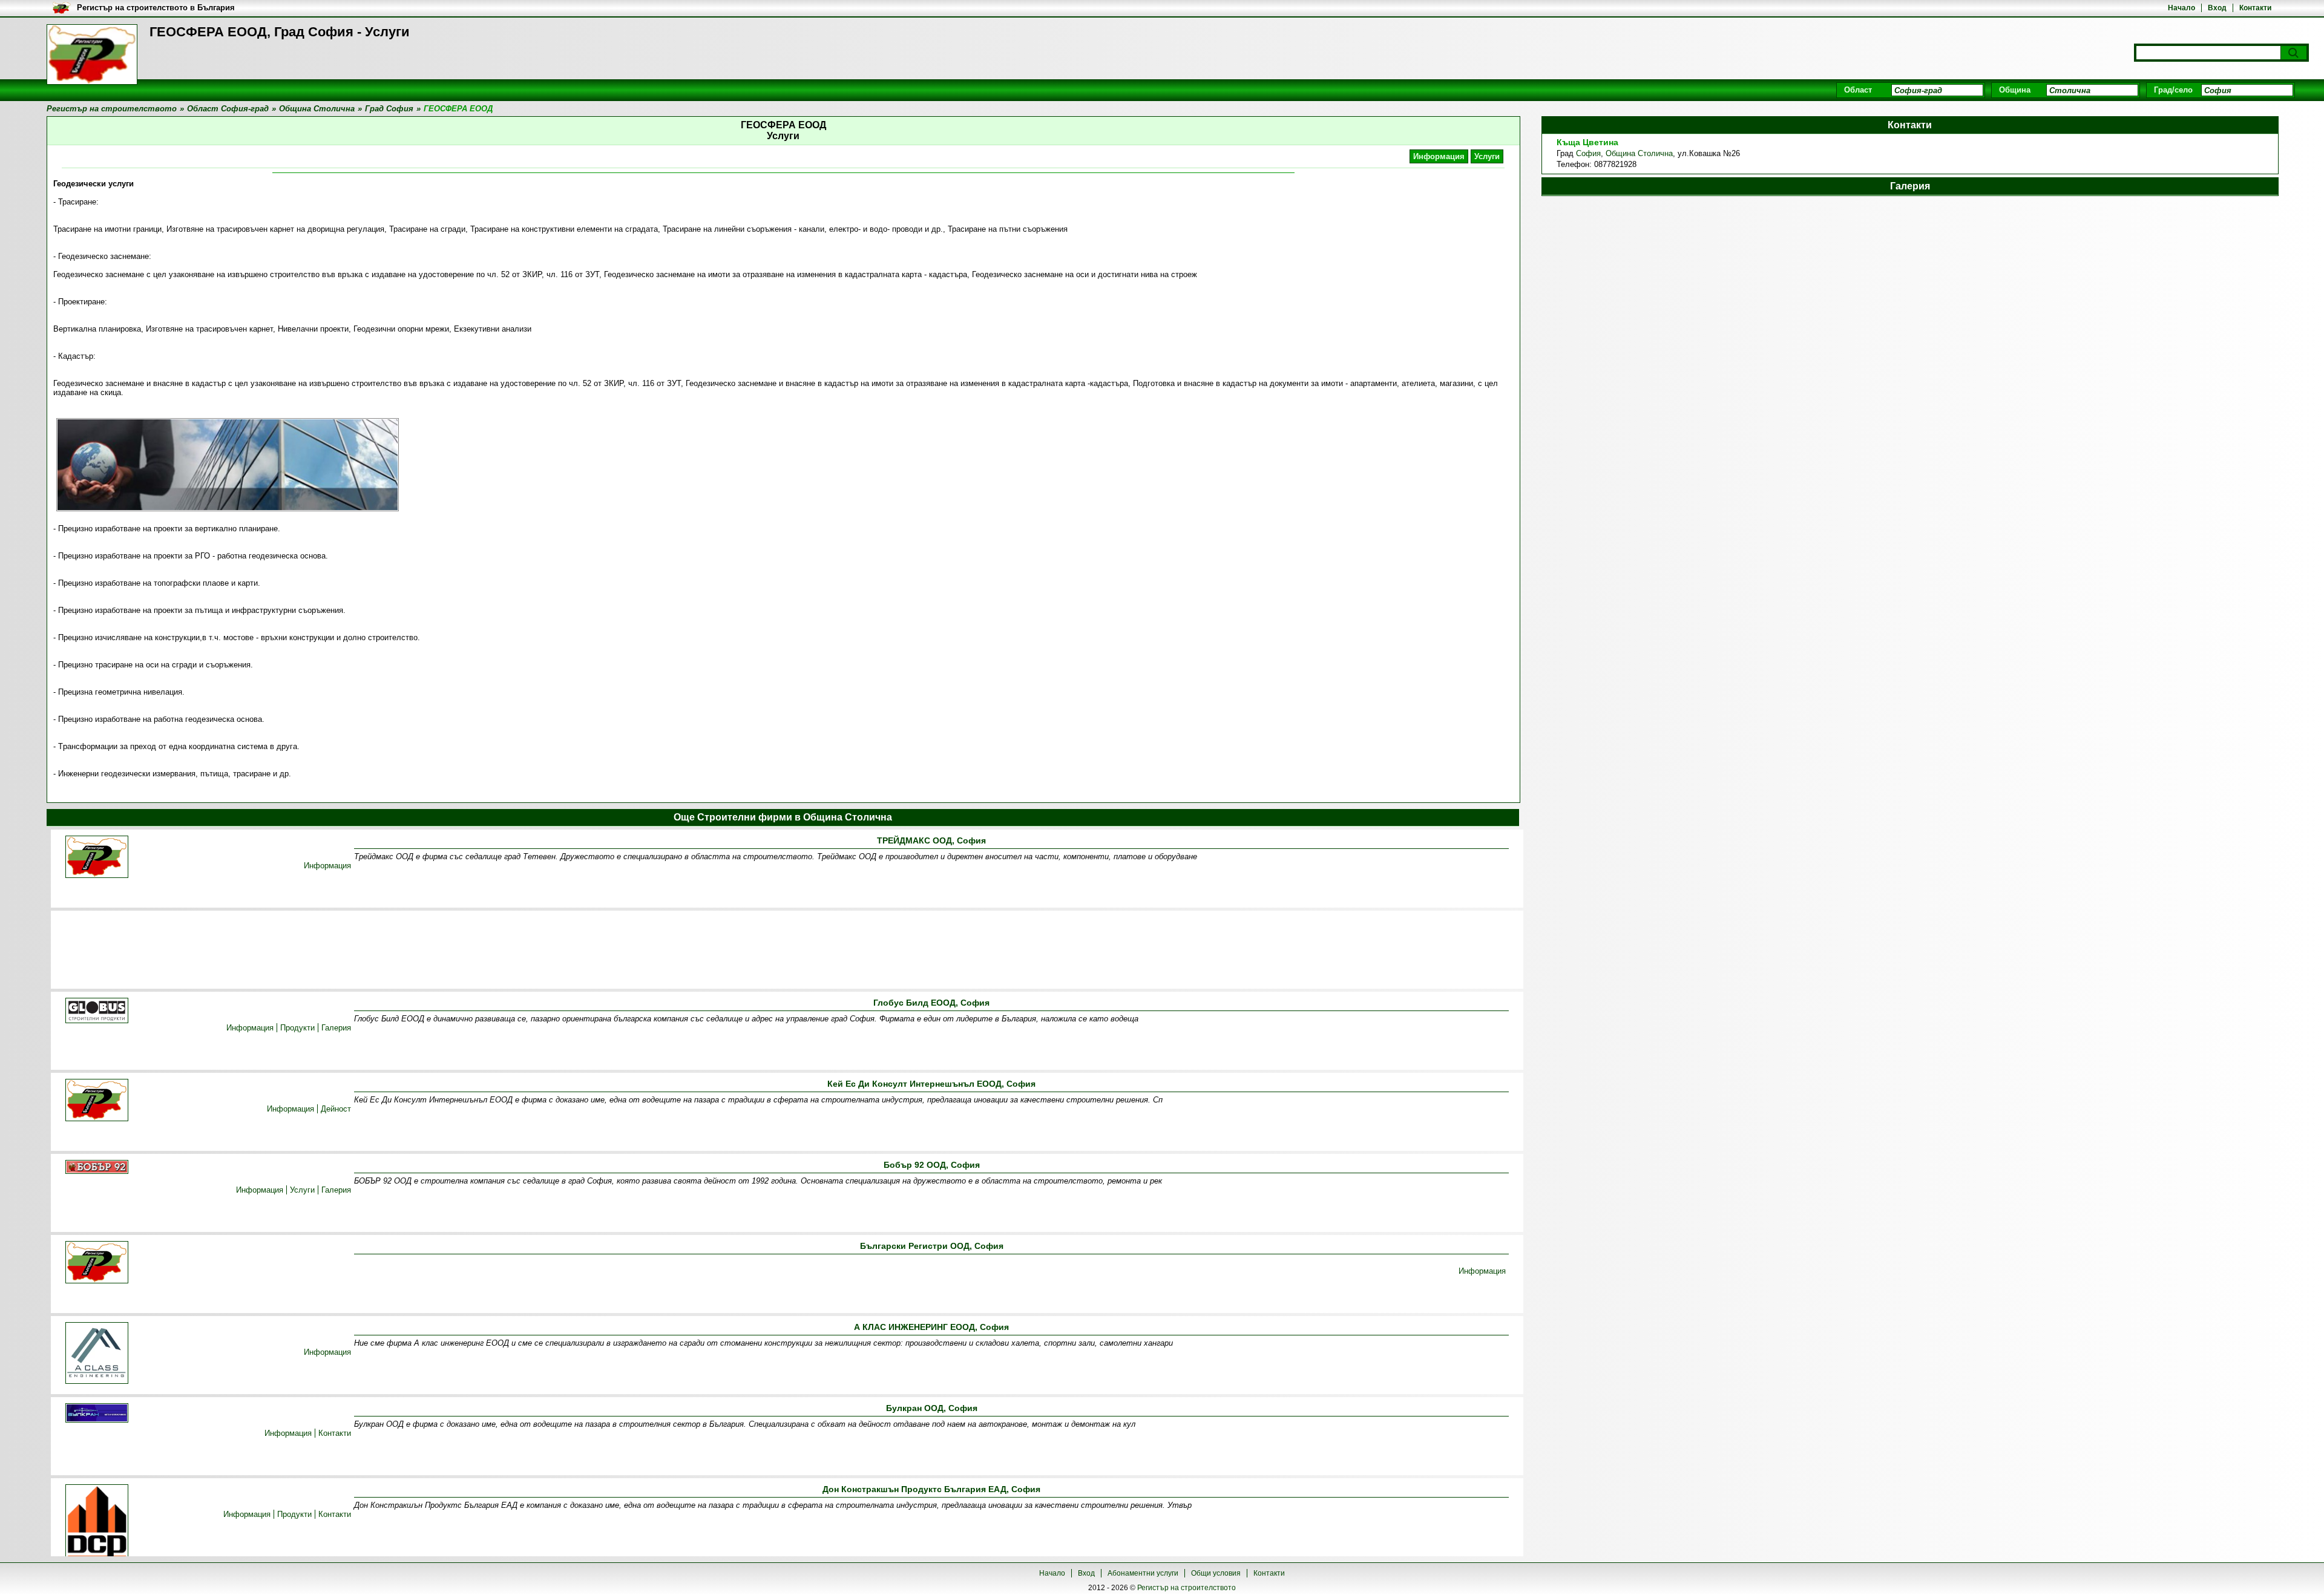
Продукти (297, 1028)
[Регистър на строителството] (92, 54)
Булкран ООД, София (932, 1408)
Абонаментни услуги (1143, 1573)
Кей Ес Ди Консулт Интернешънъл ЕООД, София (931, 1084)
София (1588, 153)
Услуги (1487, 156)
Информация (1439, 156)
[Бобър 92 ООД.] (97, 1168)
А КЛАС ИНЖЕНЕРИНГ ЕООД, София (931, 1327)
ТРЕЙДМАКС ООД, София (931, 840)
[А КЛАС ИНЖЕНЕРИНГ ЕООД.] (97, 1354)
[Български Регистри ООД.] (97, 1263)
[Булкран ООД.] (97, 1414)
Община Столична (1639, 153)
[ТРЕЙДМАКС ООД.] (97, 858)
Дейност (336, 1109)
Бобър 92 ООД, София (932, 1165)
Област (1858, 90)
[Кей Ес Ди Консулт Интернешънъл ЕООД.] (97, 1101)
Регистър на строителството (1187, 1588)
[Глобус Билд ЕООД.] (97, 1011)
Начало (2181, 8)
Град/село (2173, 90)
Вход (2217, 8)
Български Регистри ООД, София (932, 1246)
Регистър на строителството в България (156, 8)
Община (2015, 90)
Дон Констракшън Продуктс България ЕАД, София (931, 1489)
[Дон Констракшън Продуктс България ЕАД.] (97, 1523)
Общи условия (1216, 1573)
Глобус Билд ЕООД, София (931, 1003)
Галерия (336, 1028)
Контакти (2255, 8)
